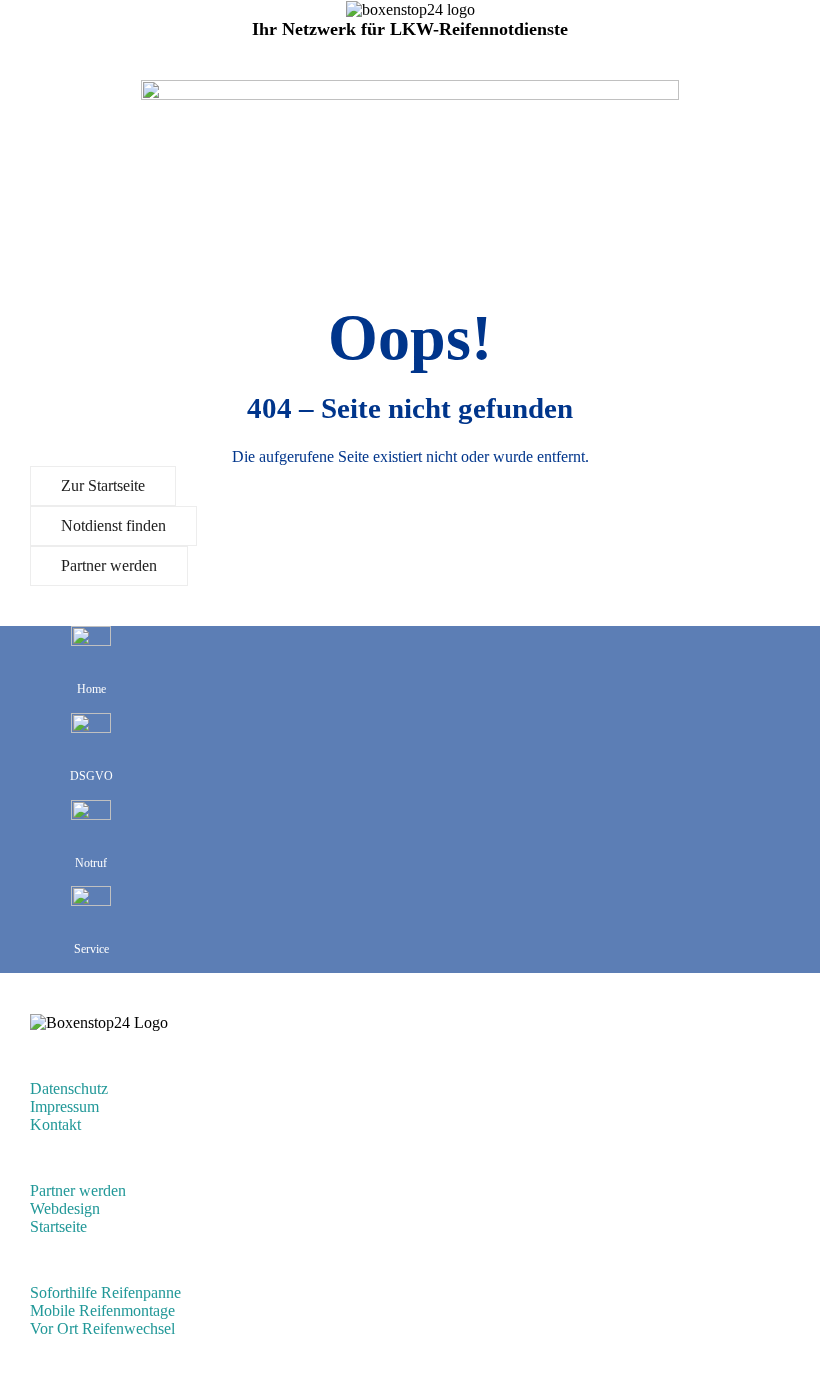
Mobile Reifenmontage (102, 1310)
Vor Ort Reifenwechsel (102, 1328)
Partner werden (109, 565)
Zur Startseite (103, 485)
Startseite (58, 1226)
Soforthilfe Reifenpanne (105, 1292)
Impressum (64, 1106)
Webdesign (65, 1208)
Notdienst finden (113, 525)
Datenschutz (69, 1088)
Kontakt (55, 1124)
